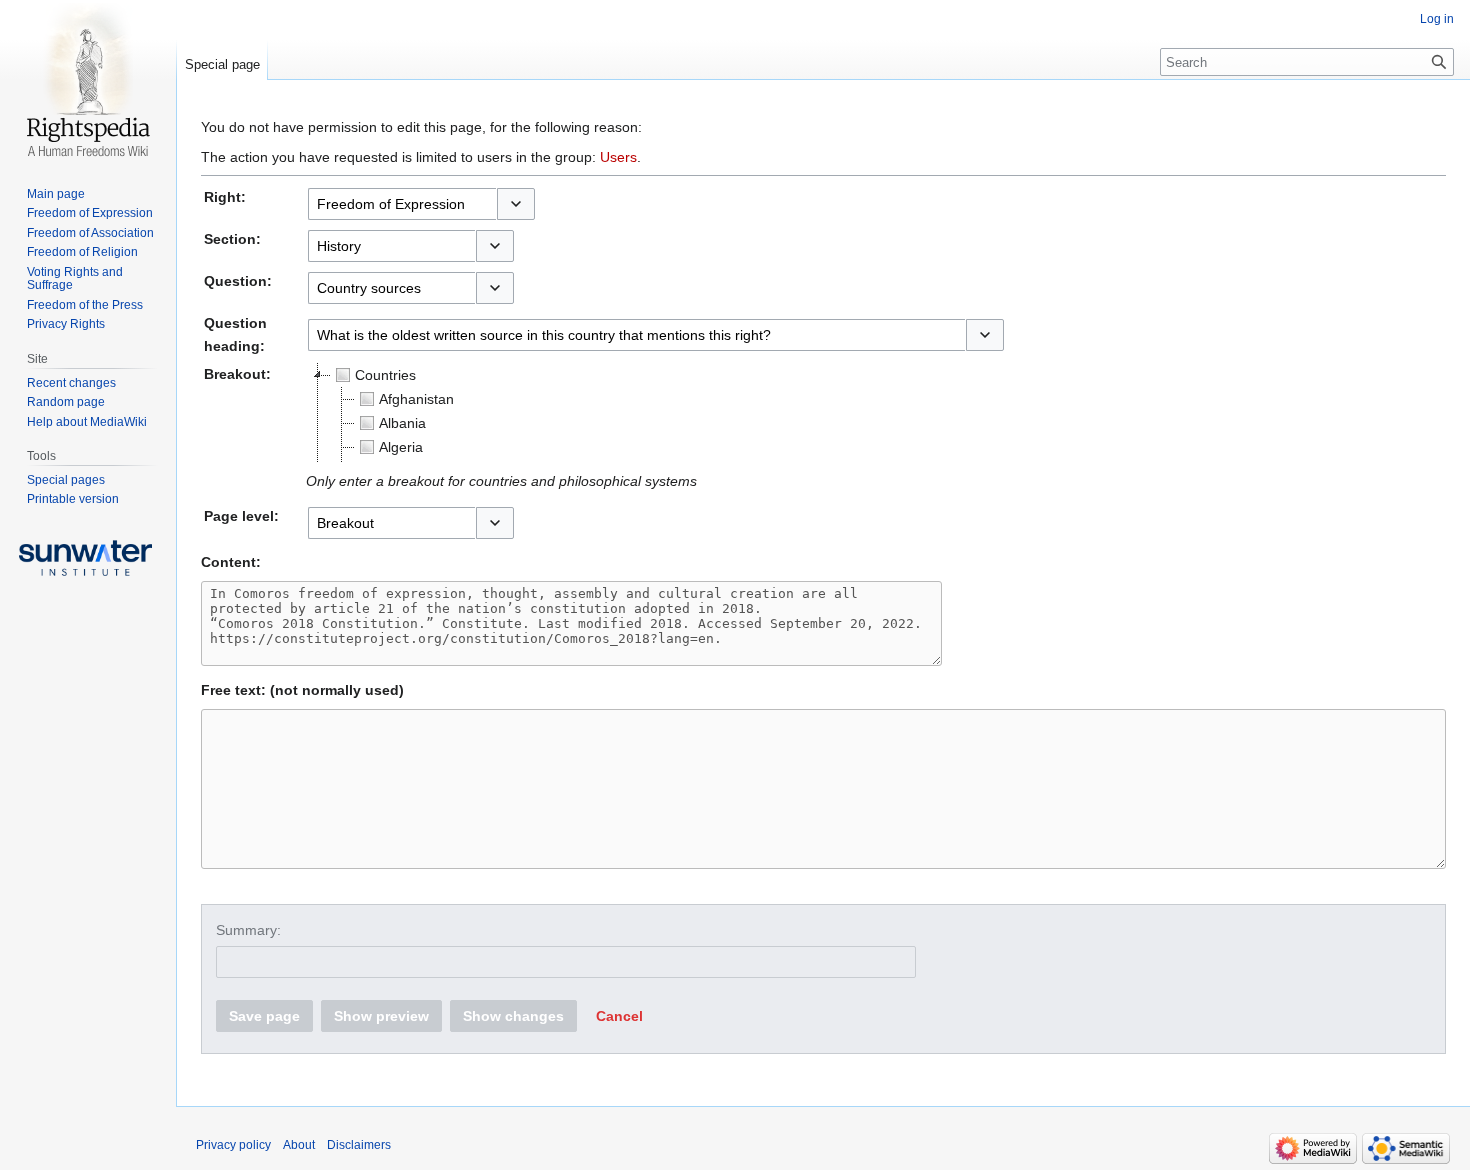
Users (618, 157)
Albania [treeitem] (402, 423)
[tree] (556, 413)
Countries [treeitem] (385, 375)
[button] (516, 204)
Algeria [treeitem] (401, 447)
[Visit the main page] (88, 80)
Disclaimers (359, 1145)
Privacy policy (233, 1145)
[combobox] (402, 204)
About (299, 1145)
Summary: (248, 930)
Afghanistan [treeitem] (416, 399)
